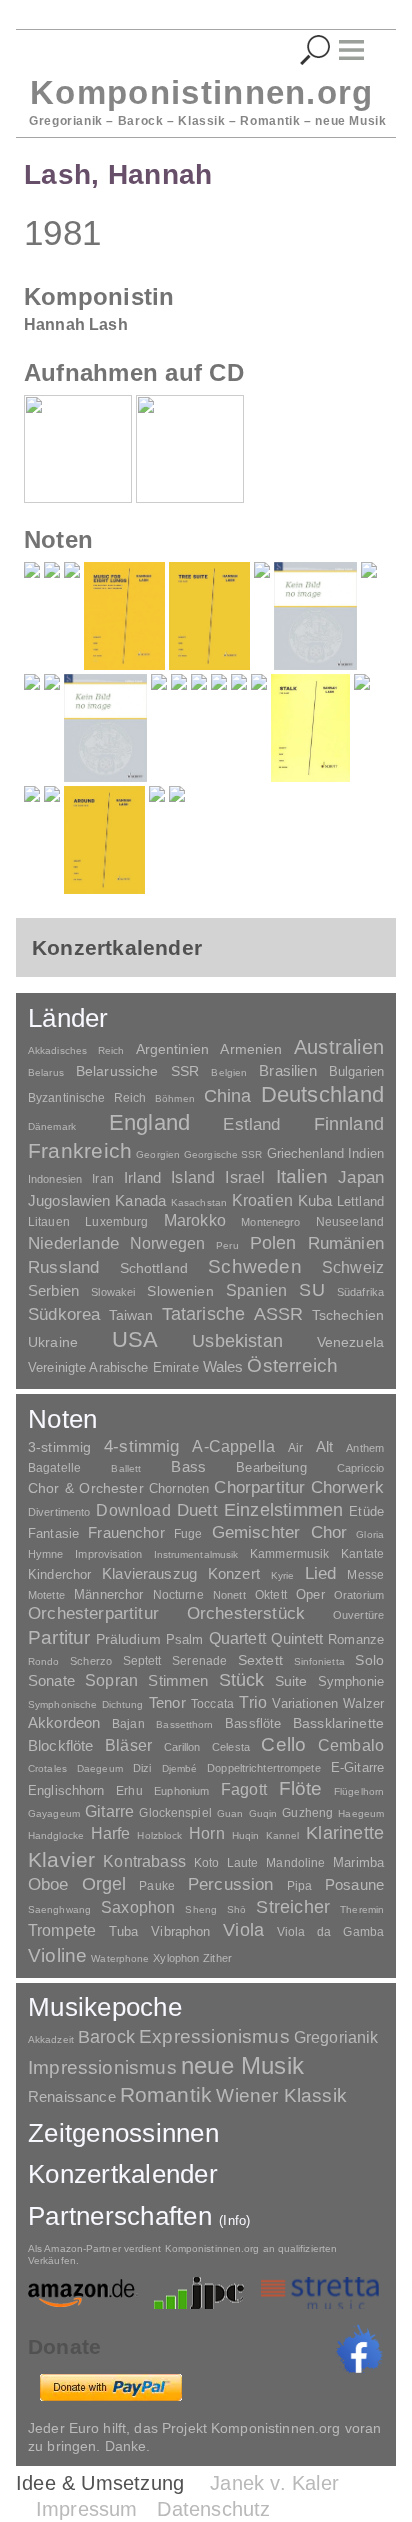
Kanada (140, 1201)
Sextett (260, 1660)
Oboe (48, 1884)
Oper (310, 1594)
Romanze (356, 1639)
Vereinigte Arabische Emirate (113, 1367)
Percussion (231, 1884)
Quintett (297, 1638)
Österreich (292, 1365)
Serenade (199, 1661)
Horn (207, 1833)
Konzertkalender (123, 2174)
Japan (361, 1177)
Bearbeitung (271, 1468)
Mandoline (295, 1862)
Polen (273, 1243)
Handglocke (56, 1835)
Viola (243, 1930)
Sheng (200, 1909)
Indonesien (55, 1179)
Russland (63, 1267)
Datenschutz (213, 2509)
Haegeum (361, 1813)
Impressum (87, 2509)
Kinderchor (59, 1574)
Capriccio (360, 1468)
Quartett (237, 1638)
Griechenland (306, 1153)
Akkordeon (64, 1722)
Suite (291, 1681)
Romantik (166, 2094)
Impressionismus (102, 2067)
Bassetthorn (184, 1724)
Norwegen (167, 1243)
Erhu (129, 1790)
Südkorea (64, 1314)
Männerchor (108, 1595)
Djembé (180, 1768)
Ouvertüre (358, 1615)
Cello (283, 1744)
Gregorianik (336, 2037)
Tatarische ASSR (233, 1314)
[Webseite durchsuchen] (315, 50)
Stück (242, 1680)
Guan (230, 1813)
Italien (302, 1176)
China (228, 1095)
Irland (142, 1177)
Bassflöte (253, 1723)
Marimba (358, 1862)
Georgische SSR (223, 1154)
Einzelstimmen (283, 1510)
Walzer (363, 1704)
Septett (142, 1661)
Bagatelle (54, 1468)
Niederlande (73, 1243)
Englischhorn (66, 1790)
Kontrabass (144, 1861)
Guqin (263, 1813)
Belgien (229, 1072)
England (150, 1122)
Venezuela (350, 1342)
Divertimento (59, 1512)
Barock (106, 2036)
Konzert (234, 1574)
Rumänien (346, 1243)
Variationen (304, 1703)
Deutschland (322, 1094)
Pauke (157, 1886)
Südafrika (360, 1292)
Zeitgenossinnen (123, 2133)
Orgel (104, 1884)
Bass (188, 1467)
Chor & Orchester (86, 1488)
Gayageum (54, 1813)
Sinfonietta (319, 1661)
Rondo (44, 1661)
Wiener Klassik (281, 2095)
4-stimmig (142, 1446)
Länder (68, 1018)
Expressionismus (214, 2036)
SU (311, 1290)
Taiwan (131, 1315)
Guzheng (307, 1813)
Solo (369, 1660)
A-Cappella (233, 1446)
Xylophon (176, 1958)
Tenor (167, 1703)
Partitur (59, 1637)
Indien (366, 1153)
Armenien (251, 1049)
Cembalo (351, 1745)
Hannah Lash (76, 324)
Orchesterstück (246, 1613)
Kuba (315, 1201)
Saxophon (138, 1907)
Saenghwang (59, 1909)
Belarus (46, 1072)
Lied (321, 1573)
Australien (339, 1047)
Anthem (365, 1448)
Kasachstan (199, 1202)
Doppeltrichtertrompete (263, 1768)
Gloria (370, 1534)
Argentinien (173, 1049)
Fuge (188, 1534)
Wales (223, 1366)
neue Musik (242, 2065)
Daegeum (100, 1768)
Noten (62, 1419)
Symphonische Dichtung (86, 1704)
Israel (245, 1177)
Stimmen (178, 1681)
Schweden (255, 1266)
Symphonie (351, 1681)
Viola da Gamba (330, 1932)
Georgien (158, 1154)
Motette (46, 1595)
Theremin (362, 1909)
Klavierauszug (149, 1574)
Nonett (229, 1595)
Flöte (301, 1788)
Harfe (111, 1833)
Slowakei (113, 1292)
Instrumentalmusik (196, 1554)
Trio (253, 1702)
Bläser (128, 1745)
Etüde (366, 1512)
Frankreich (80, 1151)
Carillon (182, 1747)
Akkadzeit (51, 2039)
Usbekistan (237, 1340)
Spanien (256, 1290)
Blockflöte (61, 1745)
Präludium (128, 1639)
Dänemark (52, 1126)
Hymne (46, 1554)
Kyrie (283, 1575)
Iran (102, 1179)
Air (295, 1448)
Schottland (154, 1268)
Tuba (124, 1931)
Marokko (195, 1220)
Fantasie (53, 1533)
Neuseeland (350, 1222)
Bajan (128, 1724)
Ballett (126, 1468)
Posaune (354, 1884)
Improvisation (108, 1554)
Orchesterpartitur (93, 1613)
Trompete (62, 1930)
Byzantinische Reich (87, 1098)
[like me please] (359, 2349)
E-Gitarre (357, 1767)
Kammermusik (289, 1553)
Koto (206, 1863)
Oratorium (359, 1595)
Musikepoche (105, 2007)
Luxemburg (116, 1222)
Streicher (293, 1907)
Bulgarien (356, 1071)
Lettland (360, 1201)
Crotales (47, 1768)
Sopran (111, 1680)
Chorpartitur (259, 1487)
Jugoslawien (69, 1200)
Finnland (349, 1124)
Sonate (51, 1680)
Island (193, 1177)
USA (135, 1339)
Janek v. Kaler (274, 2483)
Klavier (61, 1859)
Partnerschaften (139, 2216)
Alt (324, 1447)
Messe (365, 1575)
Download (133, 1510)
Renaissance (72, 2096)
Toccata (212, 1704)
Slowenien (180, 1291)
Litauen (49, 1222)
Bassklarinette (338, 1723)
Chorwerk (347, 1487)
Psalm (185, 1639)
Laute (243, 1863)
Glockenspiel (175, 1812)
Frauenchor (126, 1532)
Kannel (283, 1835)
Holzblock (159, 1835)
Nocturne (178, 1594)
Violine (57, 1955)
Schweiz (353, 1267)
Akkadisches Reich (76, 1050)
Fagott (244, 1789)
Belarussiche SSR (137, 1071)
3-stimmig (59, 1447)
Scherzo (91, 1661)
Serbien (53, 1290)
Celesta (231, 1747)
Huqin (246, 1835)
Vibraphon (180, 1931)
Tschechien (348, 1315)
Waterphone (120, 1958)
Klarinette (345, 1833)
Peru (227, 1245)
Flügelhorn (359, 1791)
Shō (236, 1909)
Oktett (271, 1595)
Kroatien (262, 1200)
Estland (251, 1124)
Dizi (142, 1768)
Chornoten (179, 1488)
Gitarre (109, 1811)
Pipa (300, 1886)
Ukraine (53, 1342)
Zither (217, 1958)
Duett (197, 1510)
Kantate (362, 1554)
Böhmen (175, 1098)
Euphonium (181, 1791)
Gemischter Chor (280, 1532)
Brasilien (287, 1070)
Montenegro (270, 1222)
